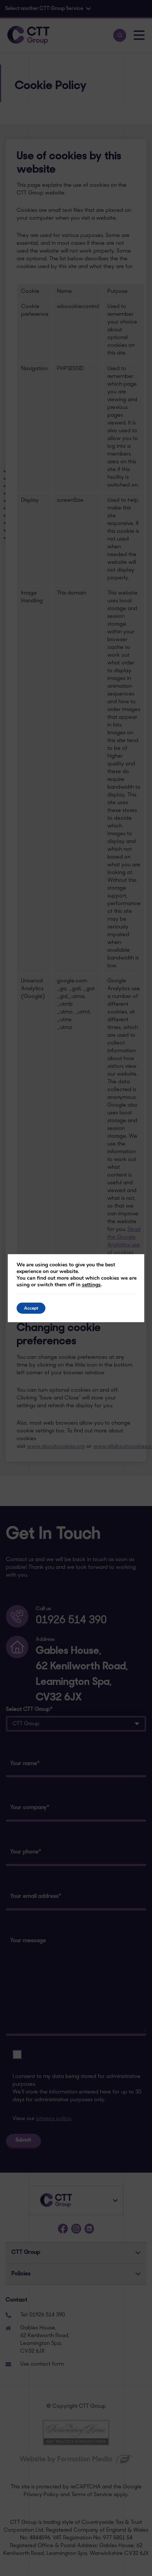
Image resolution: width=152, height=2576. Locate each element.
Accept (31, 1308)
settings (91, 1285)
